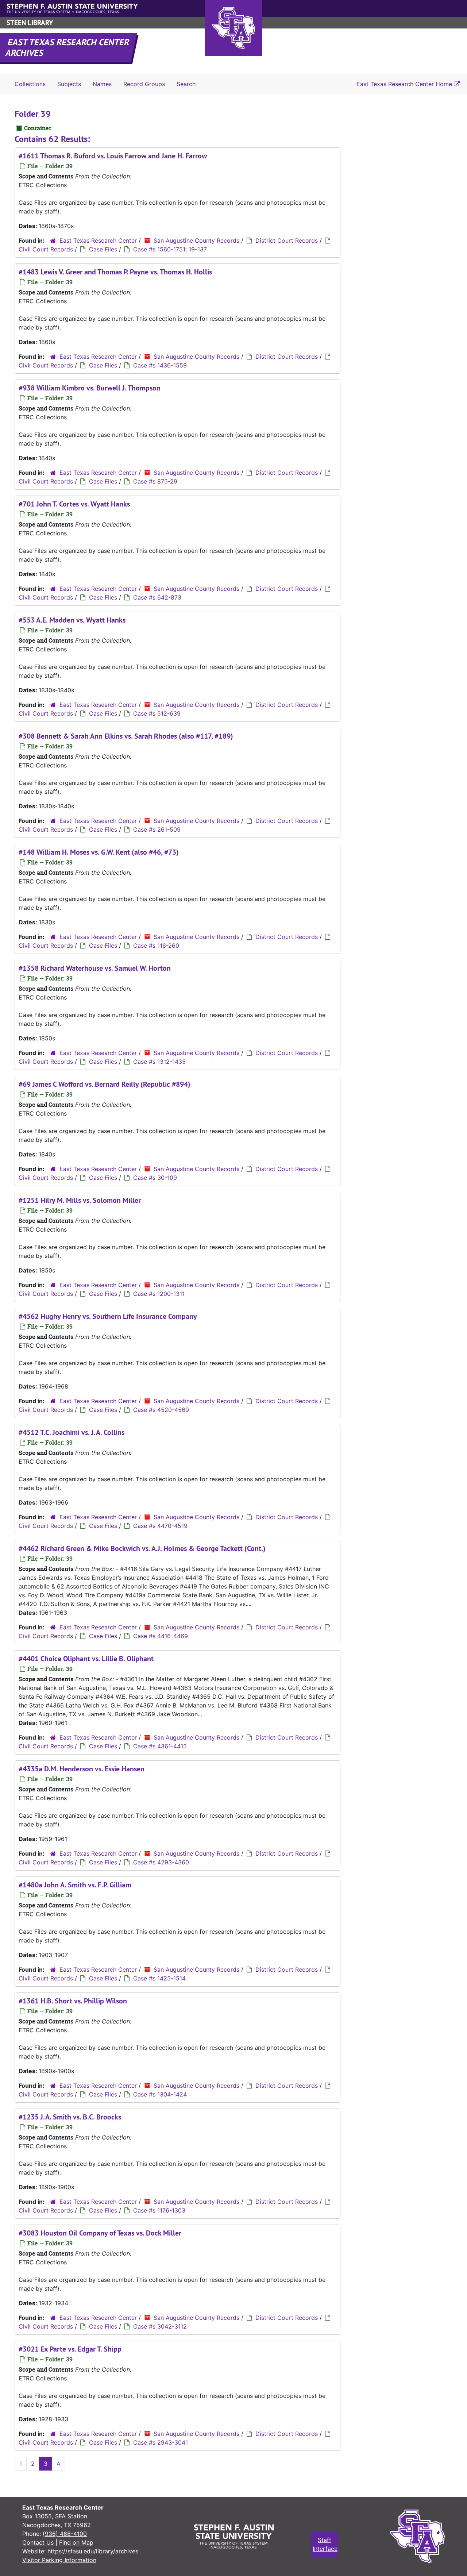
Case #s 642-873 (157, 597)
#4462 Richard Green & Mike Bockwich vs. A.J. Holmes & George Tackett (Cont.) (142, 1548)
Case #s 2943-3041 (161, 2442)
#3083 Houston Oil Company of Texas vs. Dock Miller (100, 2233)
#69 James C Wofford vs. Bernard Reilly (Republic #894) (105, 1084)
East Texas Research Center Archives (68, 47)
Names (102, 84)
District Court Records (287, 240)
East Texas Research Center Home (405, 84)
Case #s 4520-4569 (161, 1410)
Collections (30, 84)
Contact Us (38, 2542)
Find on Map (76, 2542)
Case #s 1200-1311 (159, 1294)
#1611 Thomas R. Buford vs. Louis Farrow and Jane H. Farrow (113, 156)
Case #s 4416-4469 (161, 1636)
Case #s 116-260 (156, 946)
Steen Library (30, 23)
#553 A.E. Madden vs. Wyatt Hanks (72, 620)
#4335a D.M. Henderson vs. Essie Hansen (82, 1769)
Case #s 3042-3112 (160, 2326)
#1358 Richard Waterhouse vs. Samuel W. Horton (95, 968)
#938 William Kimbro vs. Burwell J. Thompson (90, 388)
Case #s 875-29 (155, 481)
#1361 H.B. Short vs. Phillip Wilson (73, 2001)
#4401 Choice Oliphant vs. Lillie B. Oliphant (86, 1659)
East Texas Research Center (98, 240)
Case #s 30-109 (155, 1178)
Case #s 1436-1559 (160, 365)
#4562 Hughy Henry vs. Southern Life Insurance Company (108, 1316)
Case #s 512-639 (157, 713)
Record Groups (144, 84)
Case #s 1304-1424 (160, 2094)
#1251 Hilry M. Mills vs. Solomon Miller (80, 1200)
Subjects (69, 84)
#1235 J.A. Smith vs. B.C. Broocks (70, 2117)
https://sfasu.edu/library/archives (93, 2551)
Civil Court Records (46, 249)
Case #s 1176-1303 (159, 2210)
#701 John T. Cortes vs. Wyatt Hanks (74, 504)
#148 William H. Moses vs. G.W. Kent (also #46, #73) (99, 852)
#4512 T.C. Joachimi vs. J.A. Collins (72, 1432)
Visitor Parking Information (59, 2560)
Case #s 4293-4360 (161, 1862)
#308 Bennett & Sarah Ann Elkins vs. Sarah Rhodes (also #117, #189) (126, 736)
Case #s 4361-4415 (160, 1746)
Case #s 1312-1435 (159, 1062)
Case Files (103, 249)
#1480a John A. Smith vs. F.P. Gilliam (75, 1885)
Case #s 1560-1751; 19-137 (170, 249)
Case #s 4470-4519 (160, 1526)
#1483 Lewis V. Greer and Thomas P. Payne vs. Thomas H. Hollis (115, 272)
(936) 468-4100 (65, 2534)
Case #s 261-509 (157, 829)
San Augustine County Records (196, 240)
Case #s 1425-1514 (159, 1978)
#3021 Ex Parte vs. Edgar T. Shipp (70, 2349)
